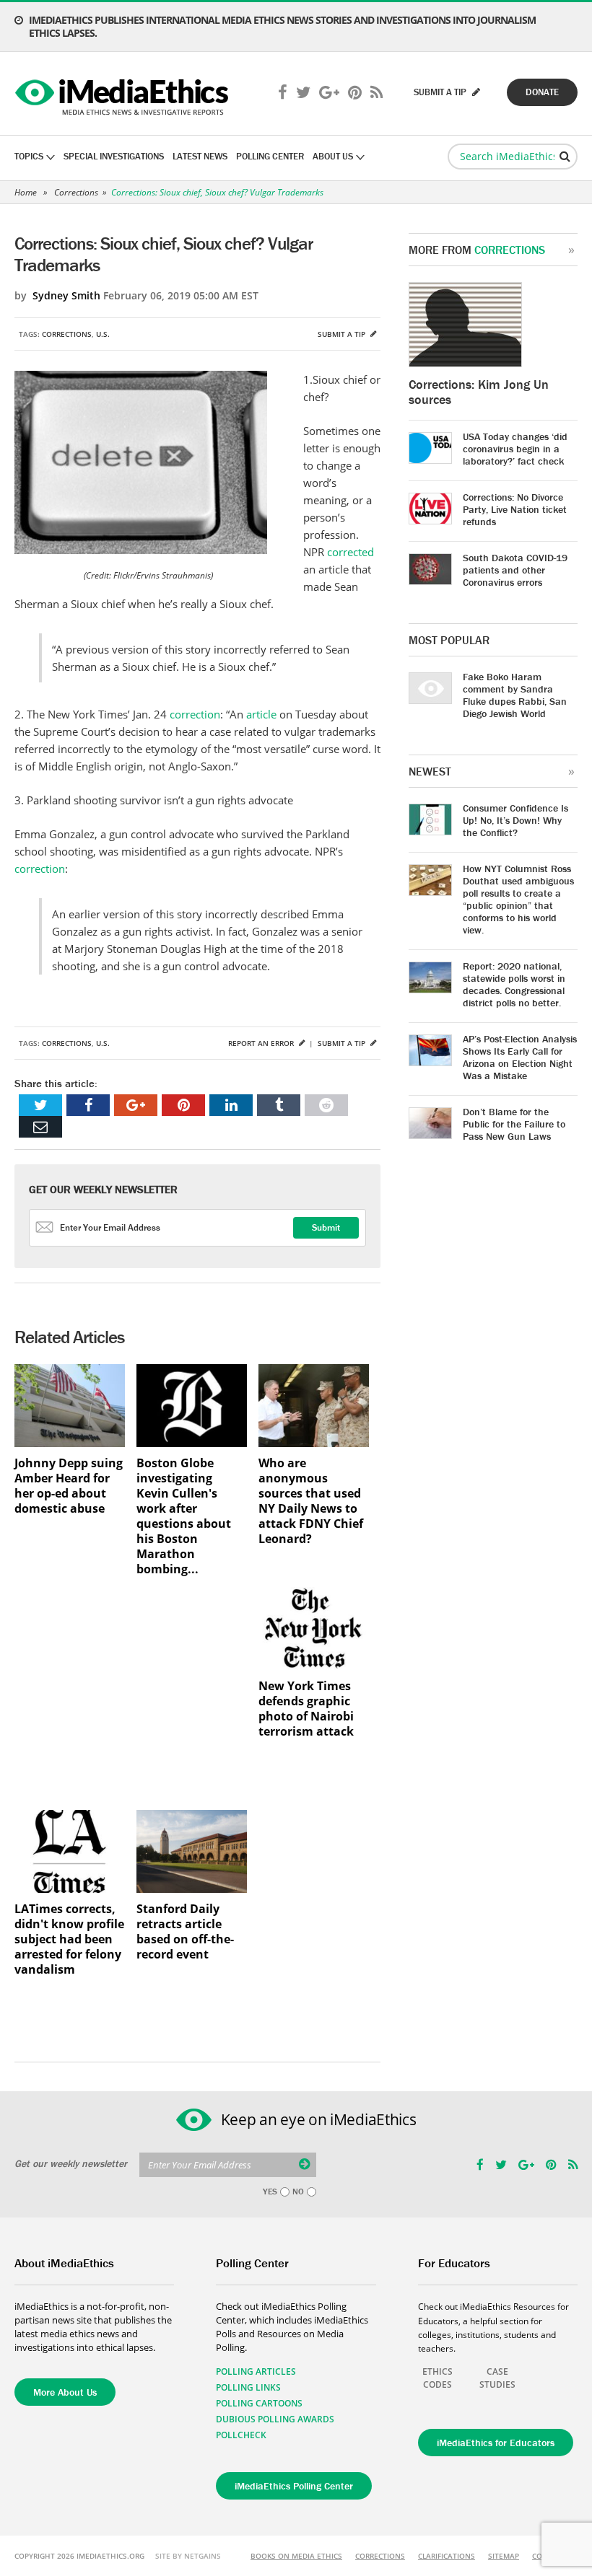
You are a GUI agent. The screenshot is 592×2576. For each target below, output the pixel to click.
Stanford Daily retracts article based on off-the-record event (185, 1932)
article (261, 714)
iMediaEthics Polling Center (294, 2486)
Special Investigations (114, 156)
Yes (270, 2192)
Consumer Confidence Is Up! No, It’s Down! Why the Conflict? (515, 820)
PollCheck (241, 2435)
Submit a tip (343, 334)
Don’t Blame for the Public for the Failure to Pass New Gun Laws (514, 1124)
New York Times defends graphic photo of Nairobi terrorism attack (306, 1709)
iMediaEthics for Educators (496, 2443)
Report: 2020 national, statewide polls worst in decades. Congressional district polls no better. (514, 984)
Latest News (200, 156)
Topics (29, 156)
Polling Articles (256, 2371)
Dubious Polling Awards (275, 2419)
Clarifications (447, 2556)
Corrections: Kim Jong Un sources (479, 392)
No (298, 2192)
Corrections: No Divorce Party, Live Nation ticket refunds (515, 509)
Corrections (76, 192)
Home (26, 192)
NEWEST (430, 771)
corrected (351, 552)
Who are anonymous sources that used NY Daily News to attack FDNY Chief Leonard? (311, 1501)
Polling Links (248, 2387)
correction (195, 714)
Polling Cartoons (259, 2403)
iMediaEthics (124, 94)
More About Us (65, 2392)
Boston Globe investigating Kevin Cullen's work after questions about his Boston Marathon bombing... (184, 1516)
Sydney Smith (66, 295)
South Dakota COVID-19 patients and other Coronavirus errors (515, 570)
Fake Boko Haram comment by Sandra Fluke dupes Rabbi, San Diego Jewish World (515, 695)
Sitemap (504, 2556)
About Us (333, 156)
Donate (542, 92)
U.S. (103, 334)
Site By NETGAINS (188, 2556)
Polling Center (270, 156)
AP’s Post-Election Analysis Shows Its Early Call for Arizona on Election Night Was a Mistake (520, 1057)
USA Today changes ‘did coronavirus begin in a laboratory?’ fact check (515, 449)
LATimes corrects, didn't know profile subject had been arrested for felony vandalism (69, 1939)
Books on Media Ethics (296, 2556)
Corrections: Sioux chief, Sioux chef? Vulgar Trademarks (217, 192)
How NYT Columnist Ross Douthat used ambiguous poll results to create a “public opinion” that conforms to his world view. (518, 899)
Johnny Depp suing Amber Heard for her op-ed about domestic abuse (69, 1486)
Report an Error (262, 1043)
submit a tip (441, 92)
